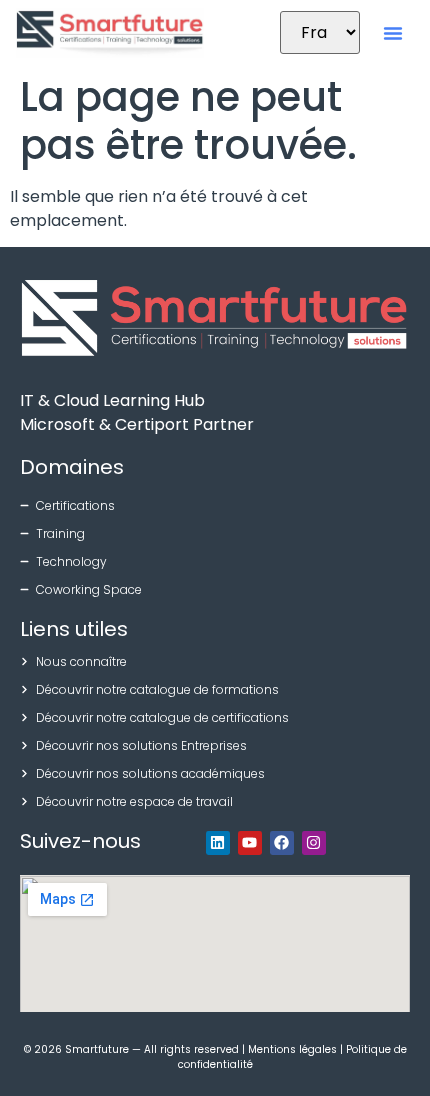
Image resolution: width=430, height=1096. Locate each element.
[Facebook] (282, 843)
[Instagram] (314, 843)
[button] (393, 33)
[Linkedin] (218, 843)
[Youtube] (250, 843)
